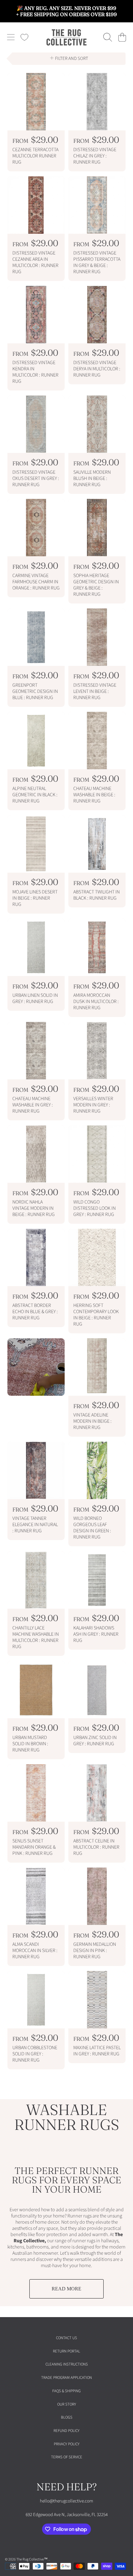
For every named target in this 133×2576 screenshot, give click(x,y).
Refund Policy (66, 2431)
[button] (11, 37)
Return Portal (66, 2351)
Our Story (67, 2404)
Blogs (67, 2417)
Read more (66, 2289)
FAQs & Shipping (66, 2391)
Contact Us (66, 2338)
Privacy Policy (67, 2444)
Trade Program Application (66, 2378)
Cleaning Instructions (67, 2364)
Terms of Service (67, 2457)
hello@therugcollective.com (66, 2501)
